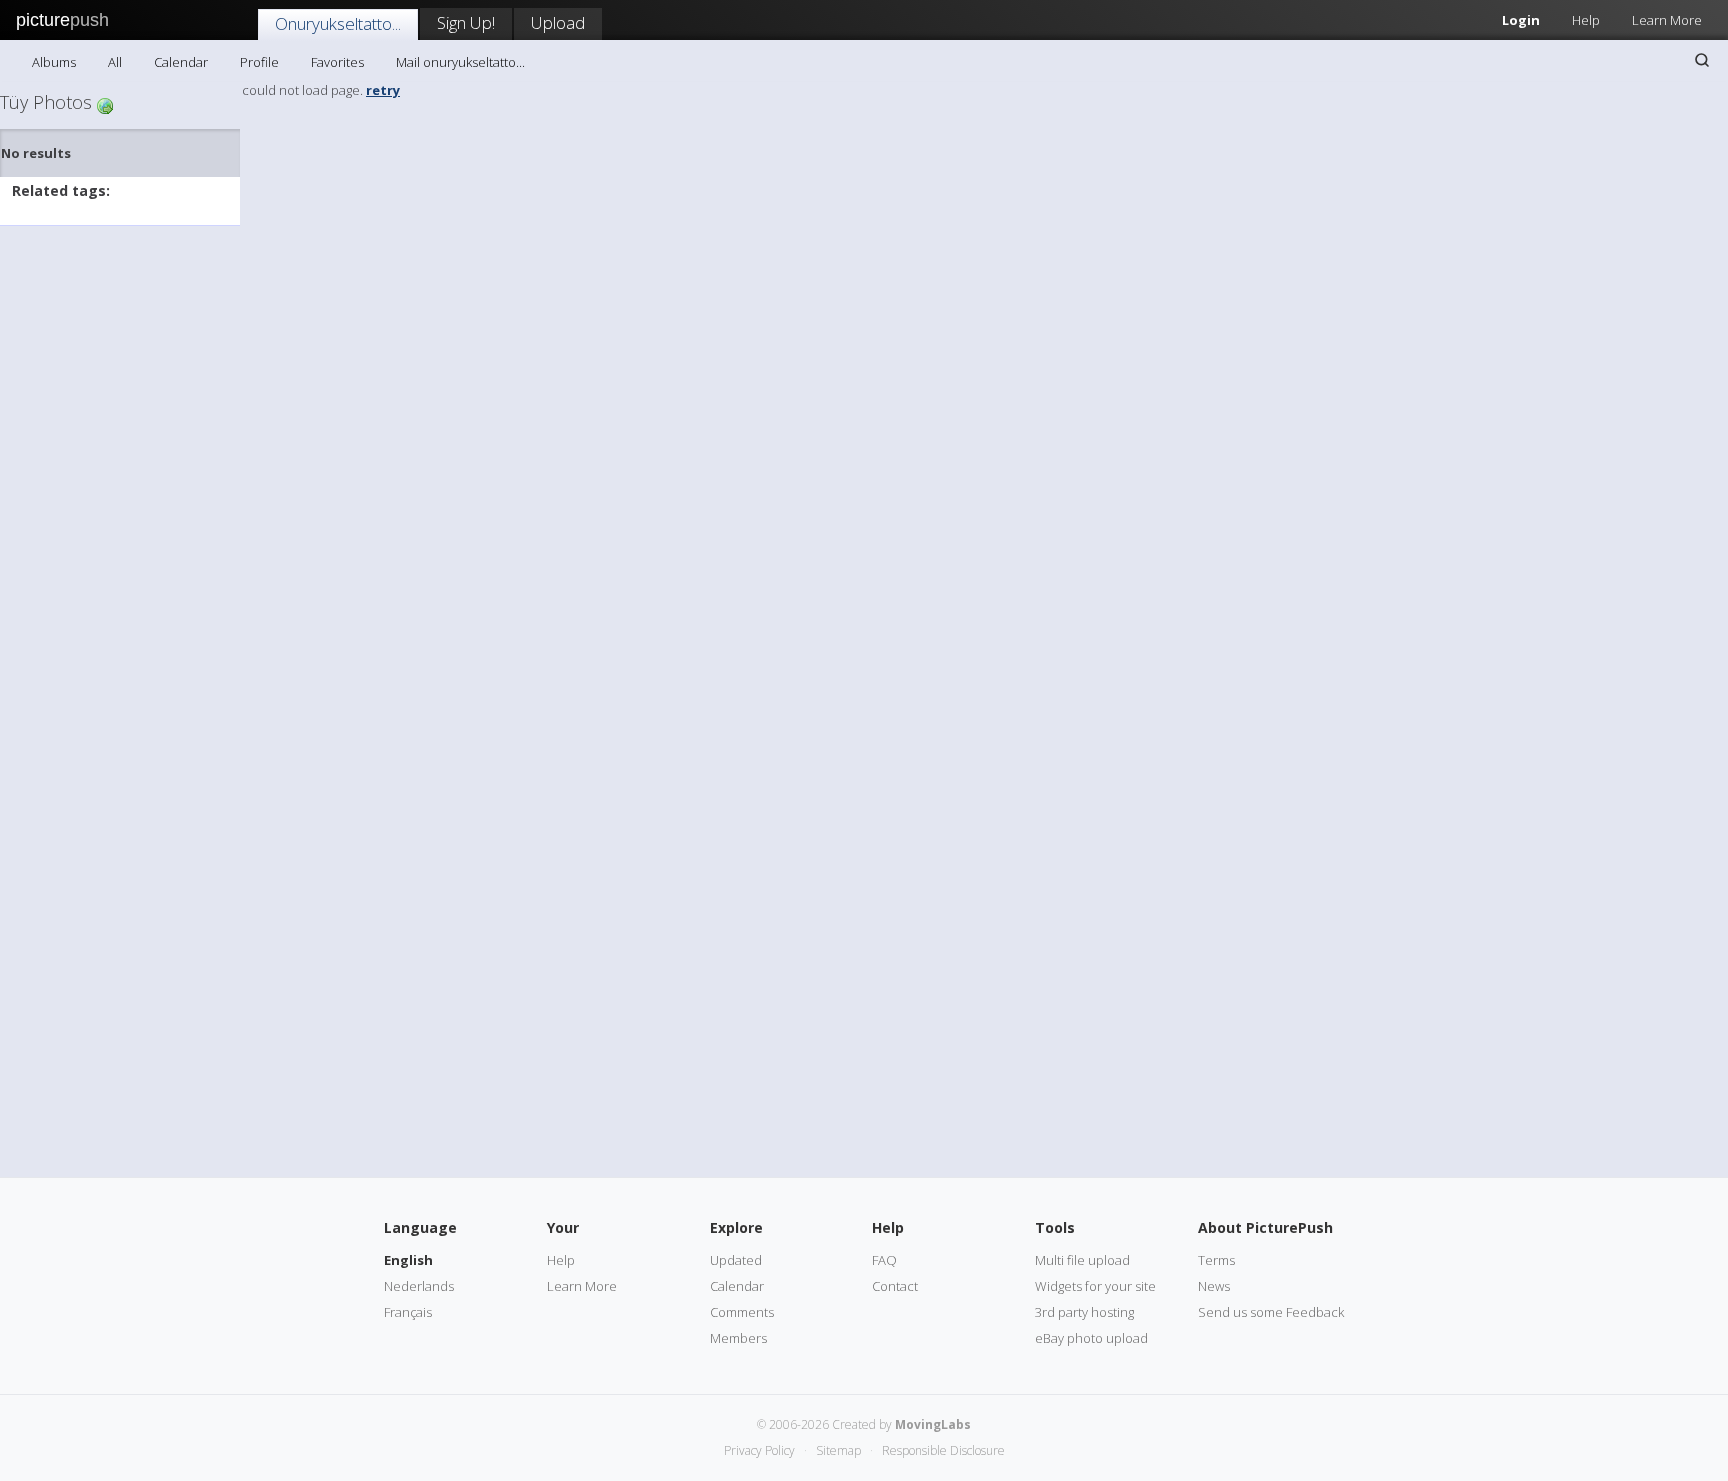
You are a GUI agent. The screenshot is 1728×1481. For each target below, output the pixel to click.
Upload (558, 22)
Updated (736, 1260)
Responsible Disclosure (943, 1450)
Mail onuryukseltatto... (460, 62)
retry (383, 90)
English (408, 1260)
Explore (736, 1227)
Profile (259, 62)
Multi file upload (1082, 1260)
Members (738, 1338)
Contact (895, 1286)
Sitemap (838, 1450)
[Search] (1702, 60)
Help (1586, 20)
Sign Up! (466, 22)
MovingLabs (933, 1424)
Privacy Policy (759, 1450)
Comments (742, 1312)
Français (408, 1312)
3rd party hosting (1084, 1312)
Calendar (181, 62)
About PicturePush (1265, 1227)
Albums (54, 62)
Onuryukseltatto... (338, 23)
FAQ (884, 1260)
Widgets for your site (1095, 1286)
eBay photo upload (1091, 1338)
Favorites (337, 62)
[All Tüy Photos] (105, 104)
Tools (1055, 1227)
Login (1521, 20)
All (115, 62)
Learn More (1667, 20)
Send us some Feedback (1271, 1312)
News (1214, 1286)
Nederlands (419, 1286)
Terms (1216, 1260)
